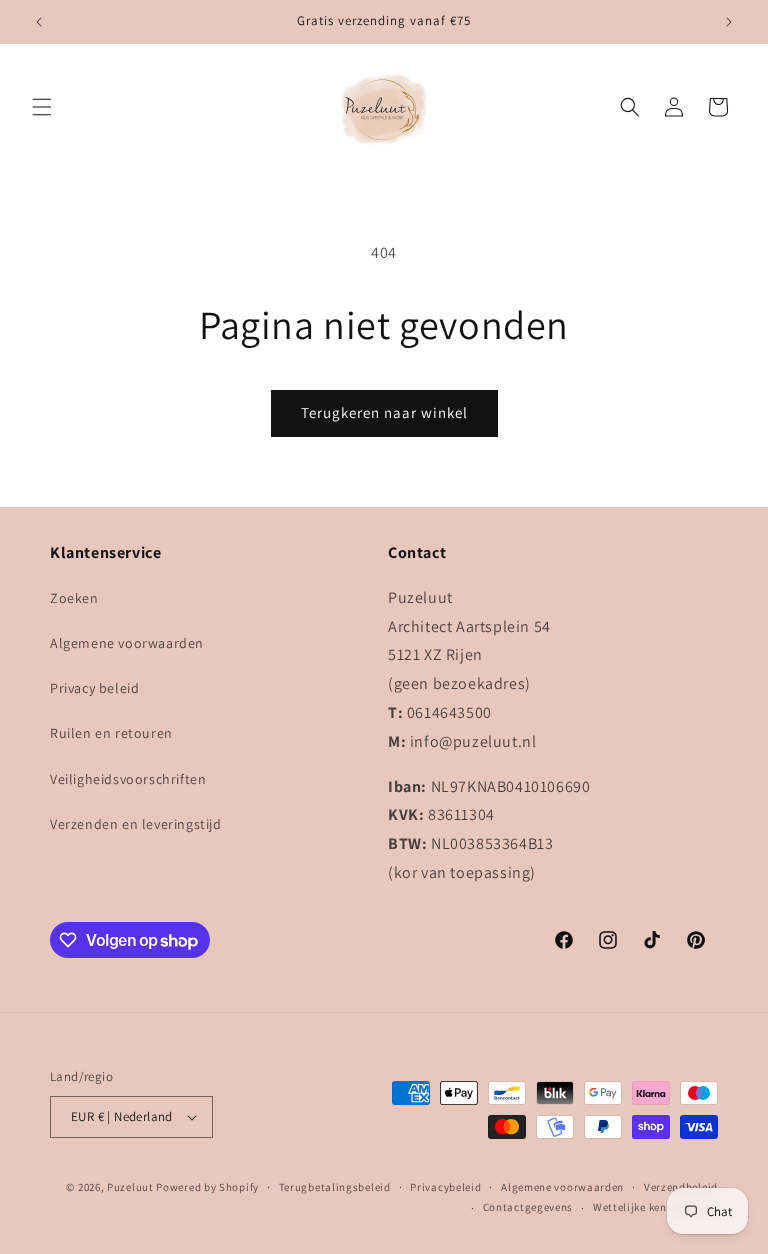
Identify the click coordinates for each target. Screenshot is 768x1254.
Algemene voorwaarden (127, 643)
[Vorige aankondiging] (39, 22)
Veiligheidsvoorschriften (128, 779)
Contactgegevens (528, 1207)
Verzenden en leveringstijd (136, 824)
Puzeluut (131, 1187)
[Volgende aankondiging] (729, 22)
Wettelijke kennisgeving (655, 1207)
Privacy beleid (94, 688)
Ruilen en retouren (111, 733)
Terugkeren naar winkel (384, 412)
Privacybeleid (445, 1187)
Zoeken (74, 598)
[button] (42, 107)
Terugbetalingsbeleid (335, 1187)
